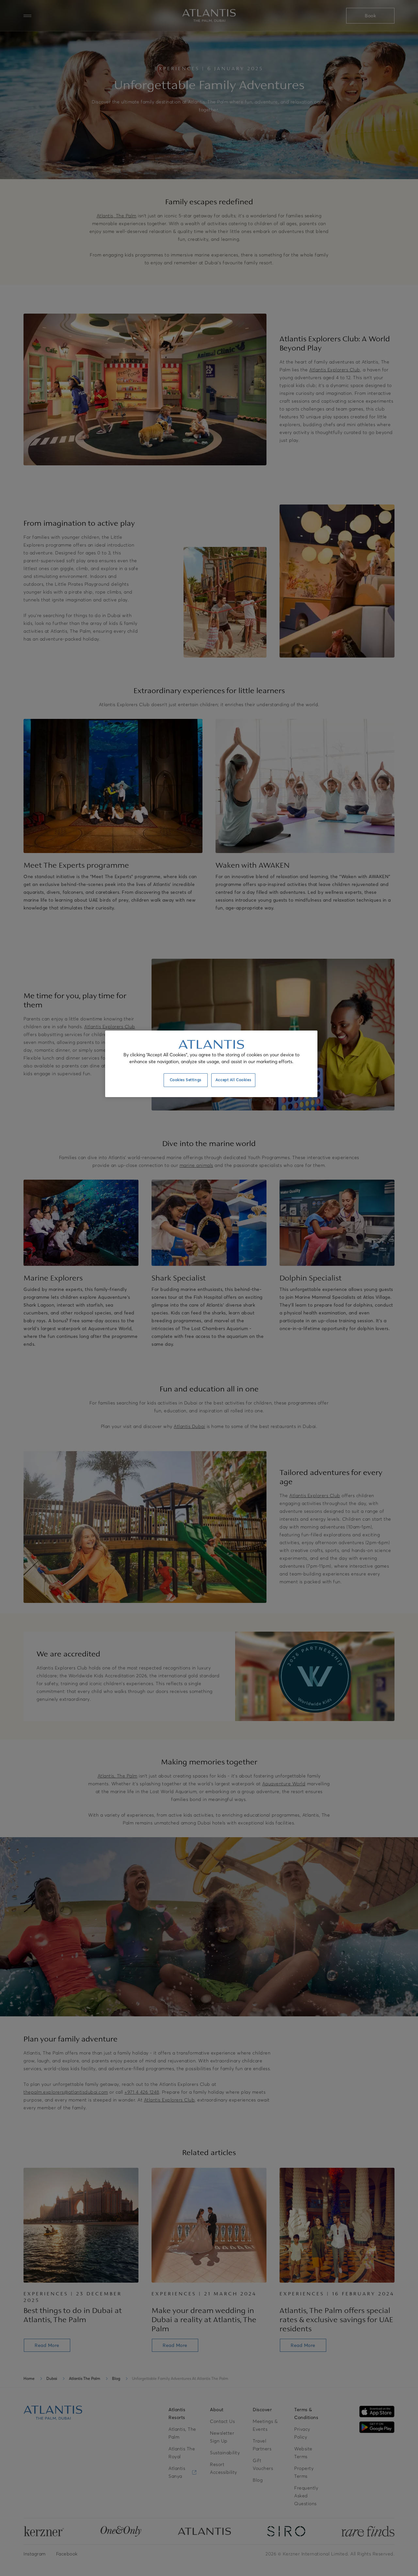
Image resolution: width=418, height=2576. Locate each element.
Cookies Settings (186, 1080)
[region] (211, 1064)
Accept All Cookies (233, 1080)
